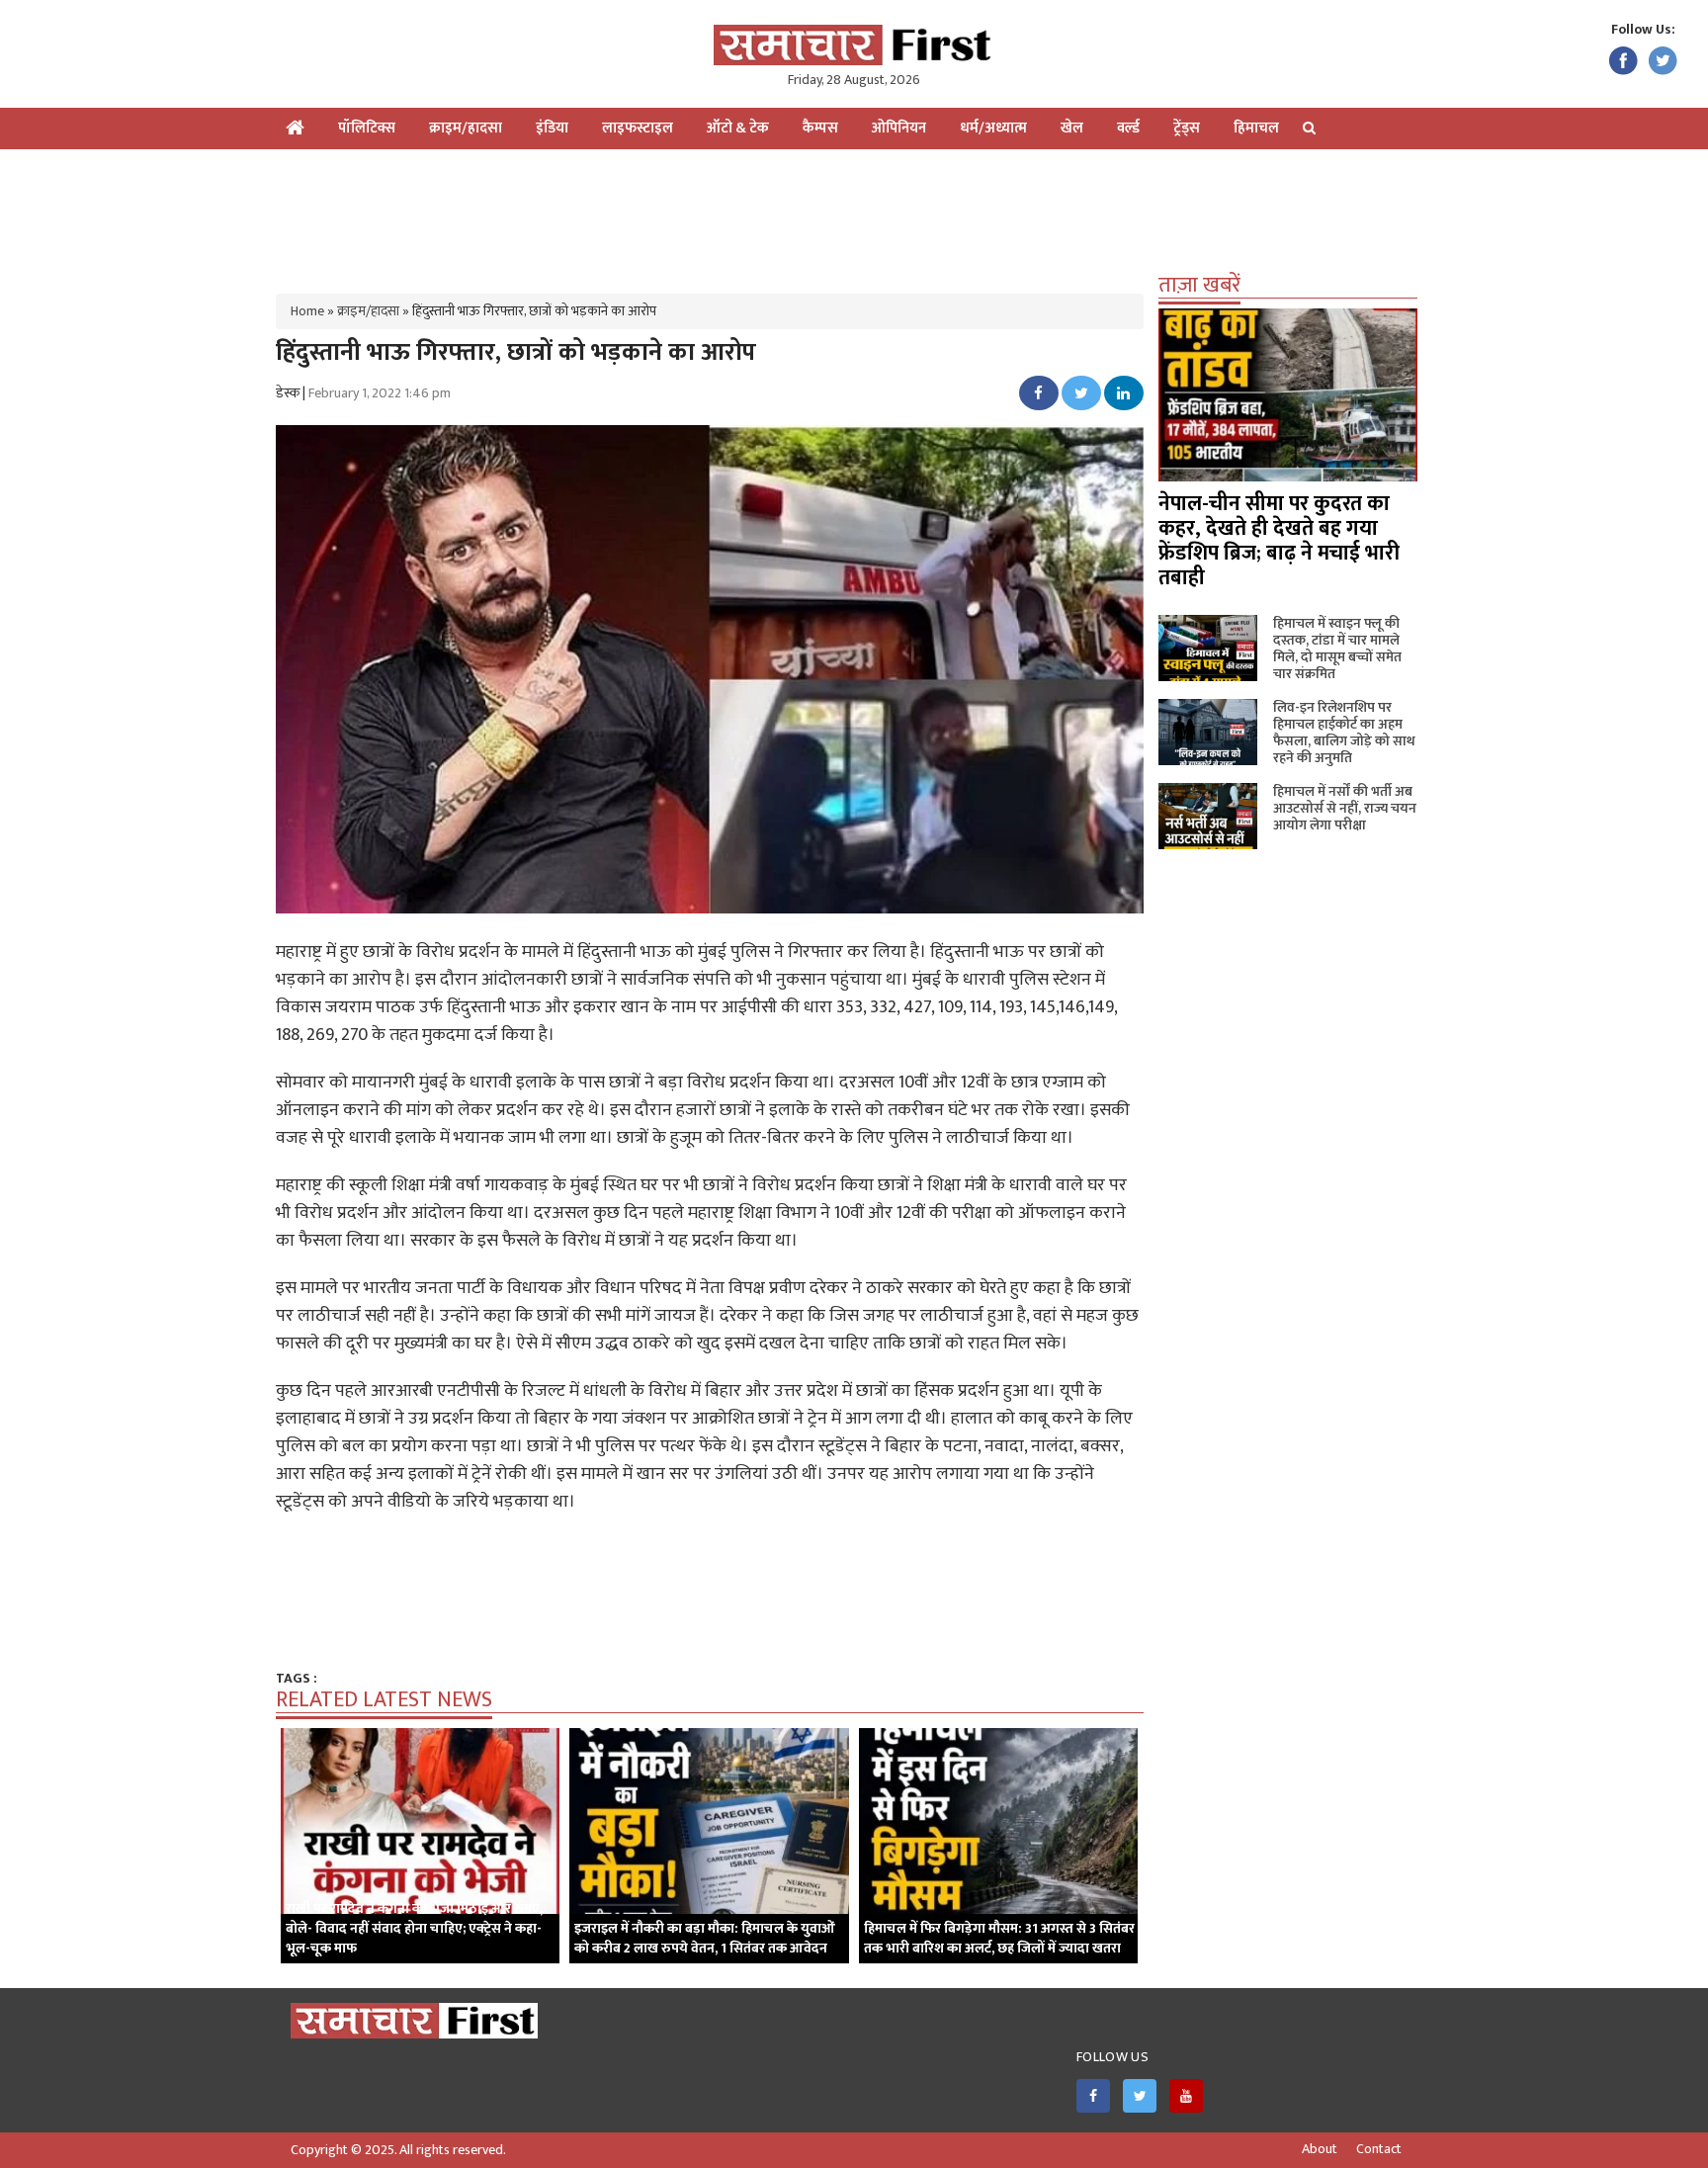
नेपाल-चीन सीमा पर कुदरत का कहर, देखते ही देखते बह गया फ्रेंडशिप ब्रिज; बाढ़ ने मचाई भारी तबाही (1279, 541)
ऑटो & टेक (738, 128)
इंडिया (552, 128)
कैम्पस (820, 128)
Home (307, 311)
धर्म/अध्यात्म (993, 128)
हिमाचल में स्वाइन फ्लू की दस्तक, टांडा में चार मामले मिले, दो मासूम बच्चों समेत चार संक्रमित (1337, 649)
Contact (1379, 2149)
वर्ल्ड (1128, 128)
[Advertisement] (854, 214)
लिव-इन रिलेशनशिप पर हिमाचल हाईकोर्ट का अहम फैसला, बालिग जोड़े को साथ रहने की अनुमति (1344, 733)
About (1320, 2149)
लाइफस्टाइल (638, 128)
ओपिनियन (899, 128)
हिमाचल (1256, 128)
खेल (1072, 128)
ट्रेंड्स (1187, 128)
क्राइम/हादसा (466, 128)
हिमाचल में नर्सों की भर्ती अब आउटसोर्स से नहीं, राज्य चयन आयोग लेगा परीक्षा (1345, 808)
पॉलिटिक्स (367, 128)
